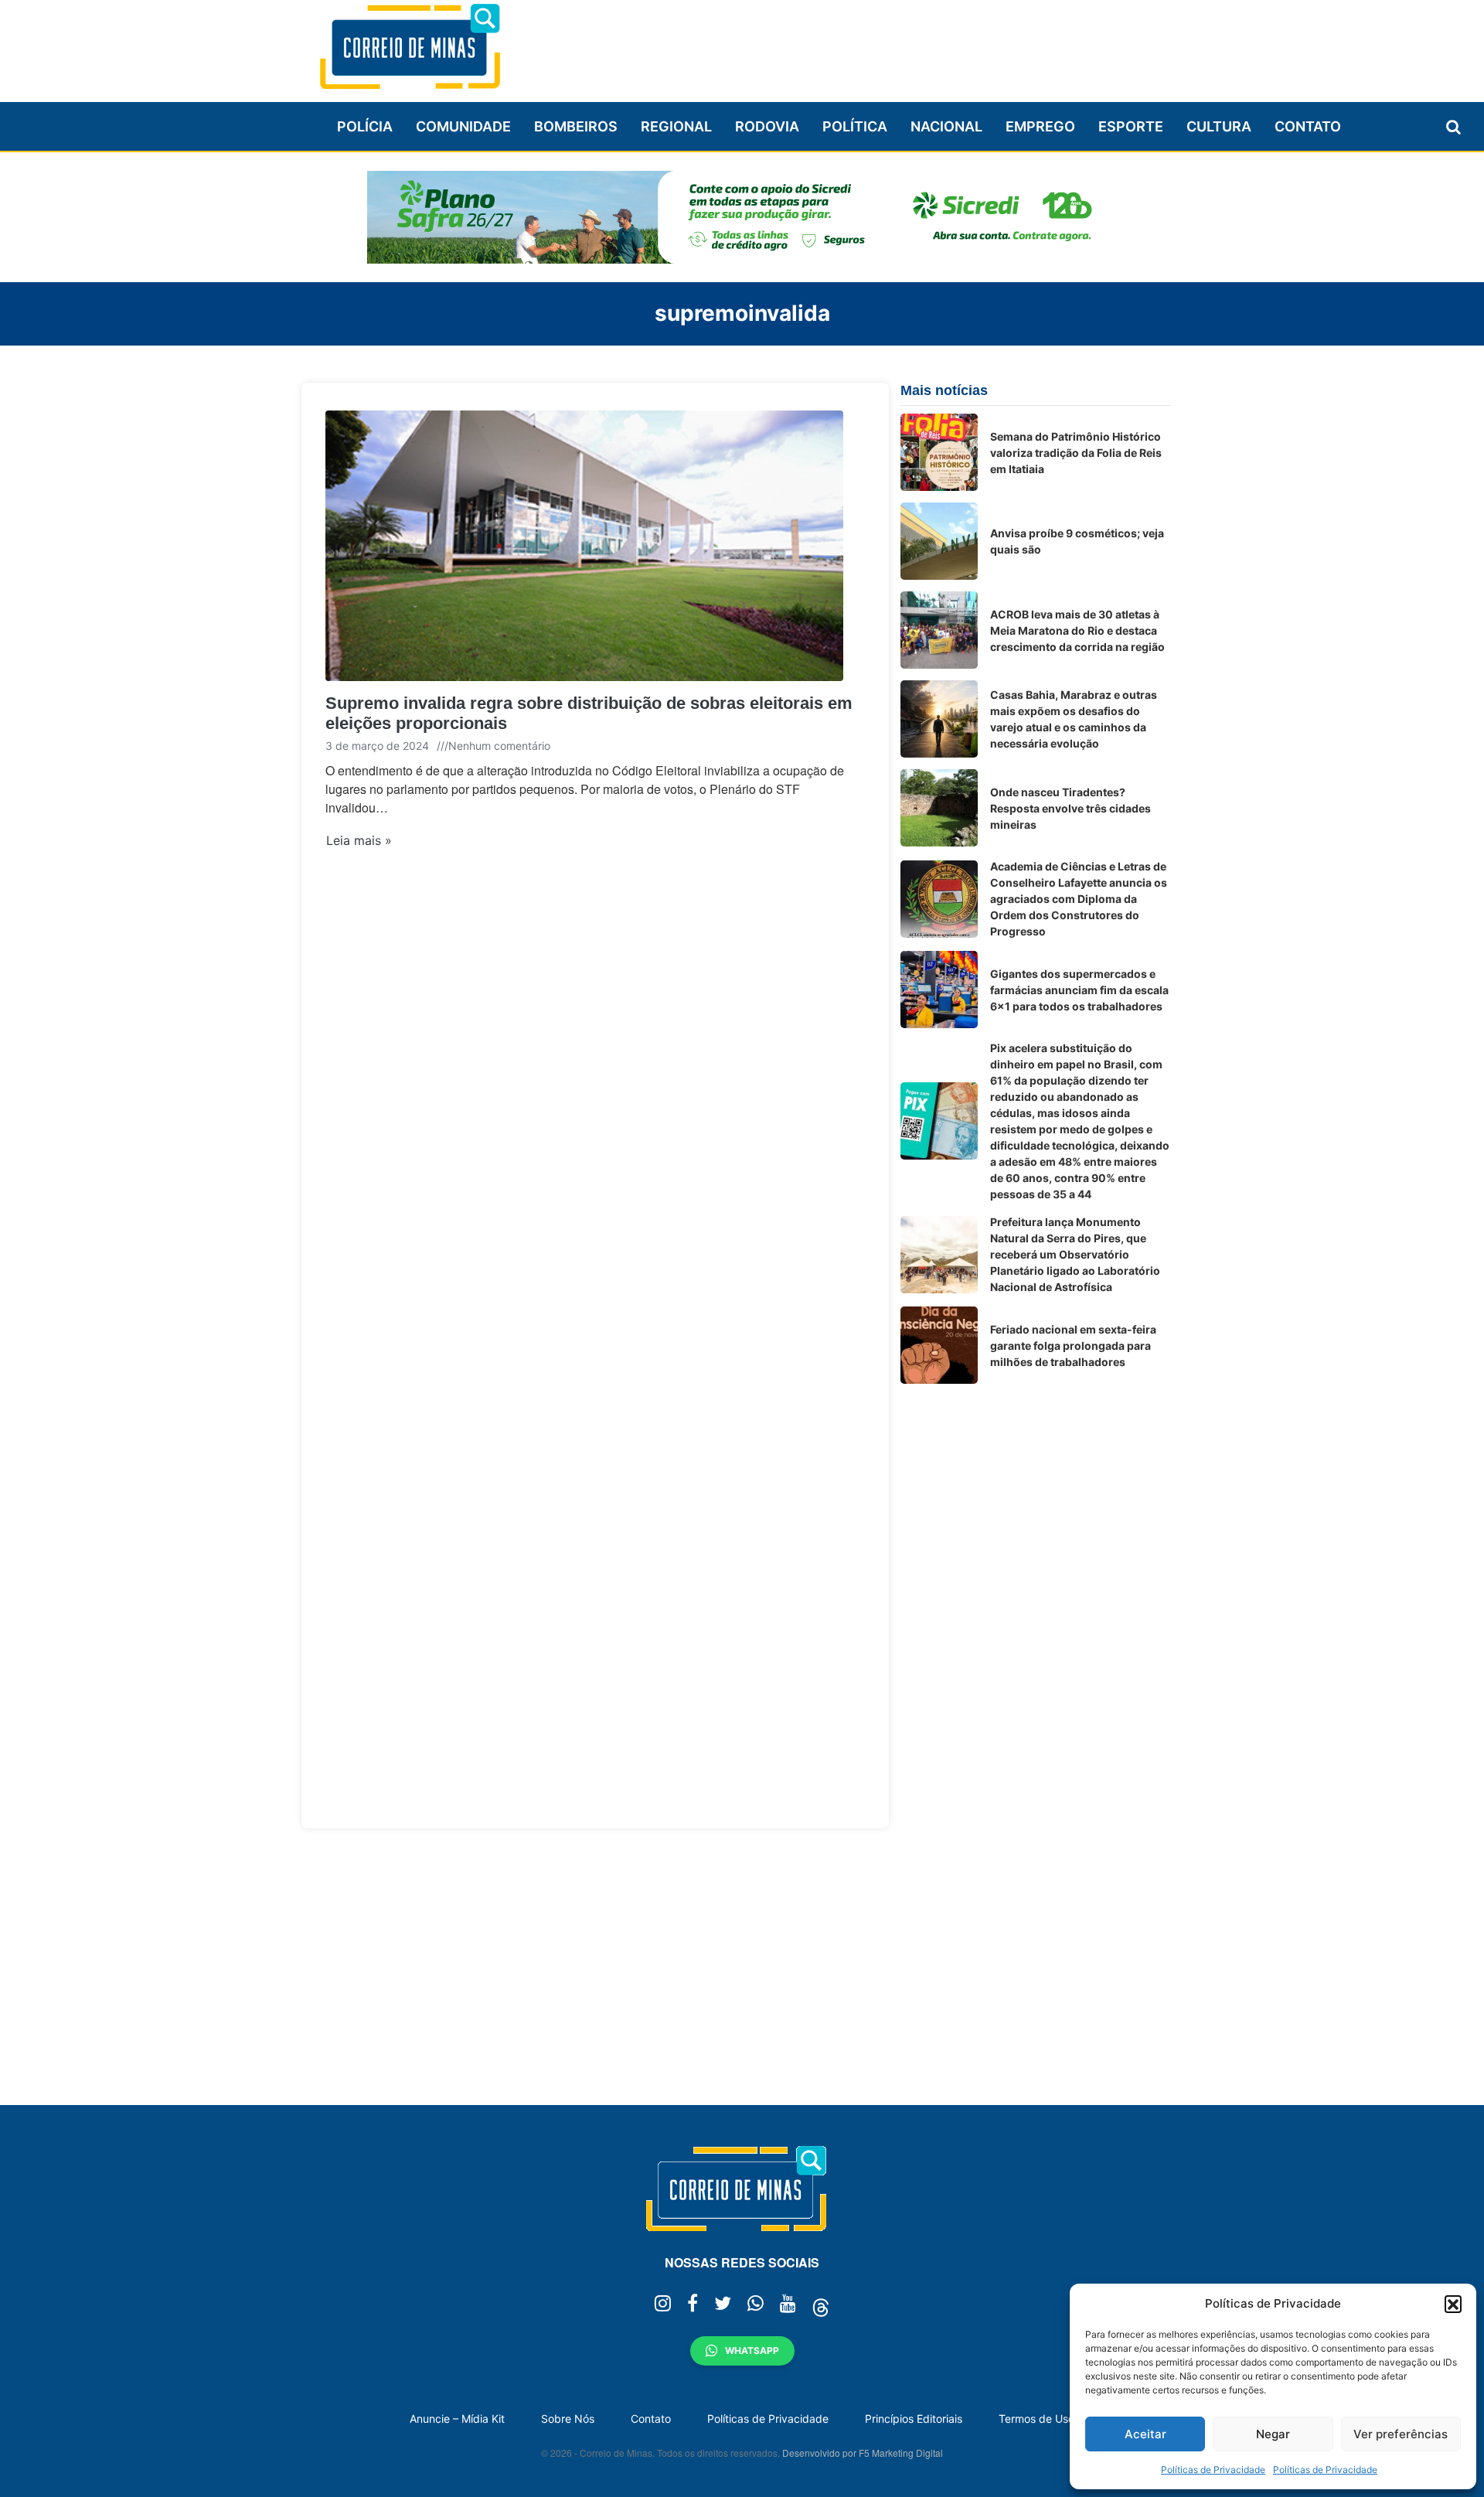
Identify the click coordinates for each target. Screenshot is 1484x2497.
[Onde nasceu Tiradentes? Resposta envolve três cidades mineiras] (939, 808)
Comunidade (463, 126)
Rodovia (767, 126)
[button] (1453, 2304)
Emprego (1040, 126)
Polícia (365, 126)
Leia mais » (359, 840)
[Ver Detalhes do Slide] (742, 217)
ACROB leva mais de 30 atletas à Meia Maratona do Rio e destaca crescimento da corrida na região (1077, 630)
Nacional (946, 126)
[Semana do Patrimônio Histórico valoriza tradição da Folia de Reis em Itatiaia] (939, 452)
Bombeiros (576, 126)
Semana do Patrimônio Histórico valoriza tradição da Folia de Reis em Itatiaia (1076, 453)
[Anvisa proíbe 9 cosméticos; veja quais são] (939, 541)
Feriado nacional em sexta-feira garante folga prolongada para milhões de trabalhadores (1073, 1346)
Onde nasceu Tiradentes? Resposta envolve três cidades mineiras (1070, 808)
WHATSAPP (752, 2351)
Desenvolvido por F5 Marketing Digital (863, 2453)
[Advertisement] (890, 44)
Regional (676, 126)
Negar (1273, 2434)
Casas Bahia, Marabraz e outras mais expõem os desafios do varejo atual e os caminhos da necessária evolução (1074, 719)
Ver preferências (1401, 2434)
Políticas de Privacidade (1213, 2470)
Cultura (1219, 126)
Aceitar (1145, 2434)
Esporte (1131, 126)
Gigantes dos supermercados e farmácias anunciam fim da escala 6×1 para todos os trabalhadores (1079, 990)
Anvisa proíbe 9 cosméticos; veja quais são (1077, 541)
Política (855, 126)
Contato (1308, 126)
